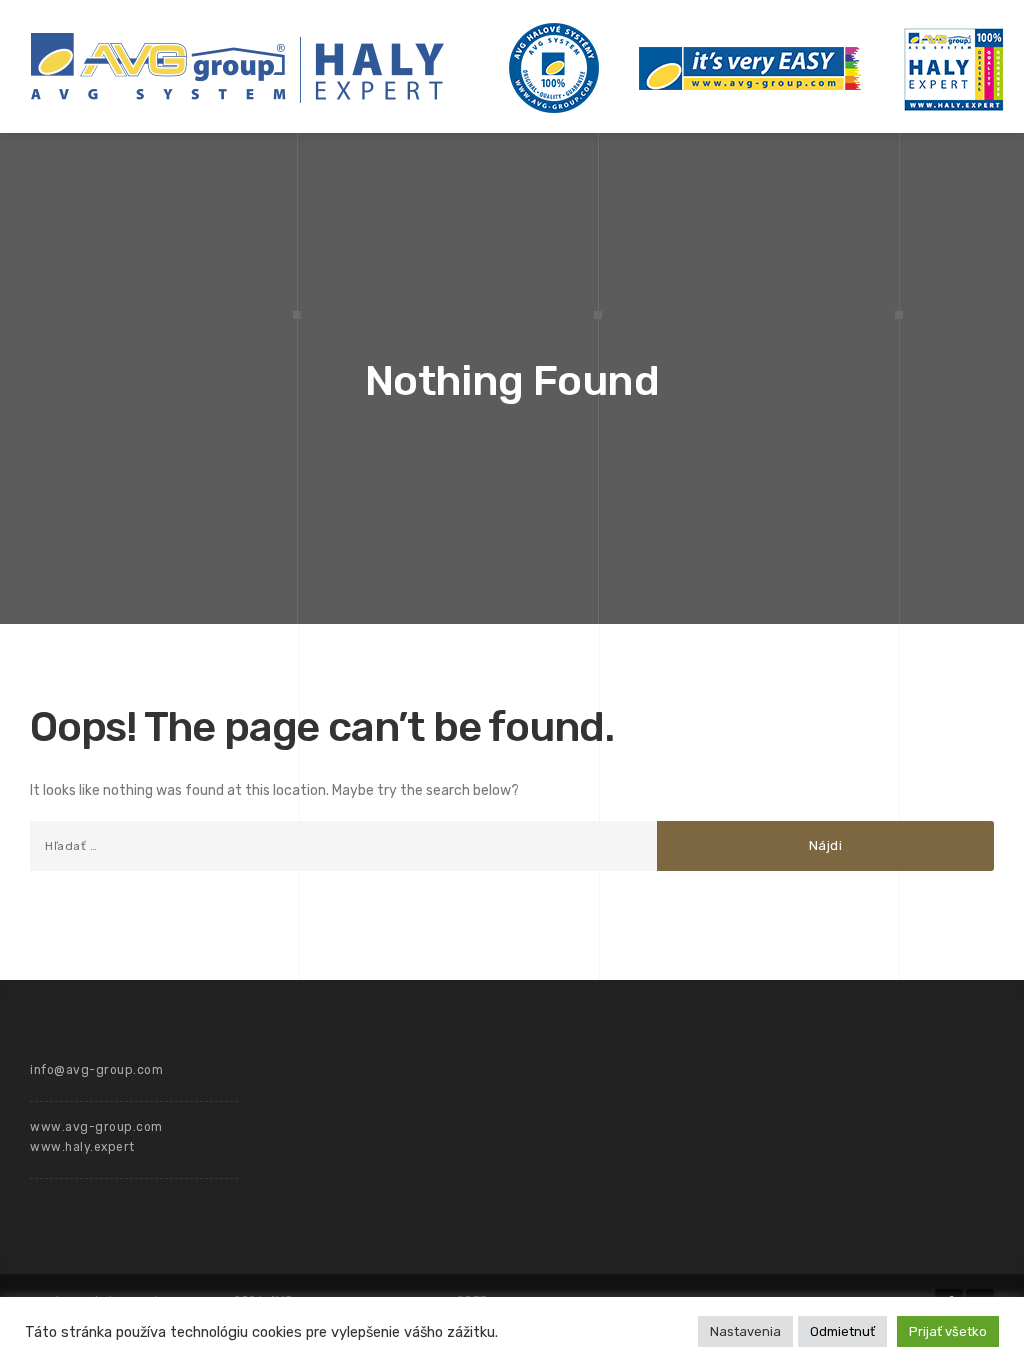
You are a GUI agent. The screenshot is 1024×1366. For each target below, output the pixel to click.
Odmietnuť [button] (842, 1331)
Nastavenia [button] (745, 1331)
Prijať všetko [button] (948, 1331)
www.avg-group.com (96, 1127)
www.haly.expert (82, 1147)
